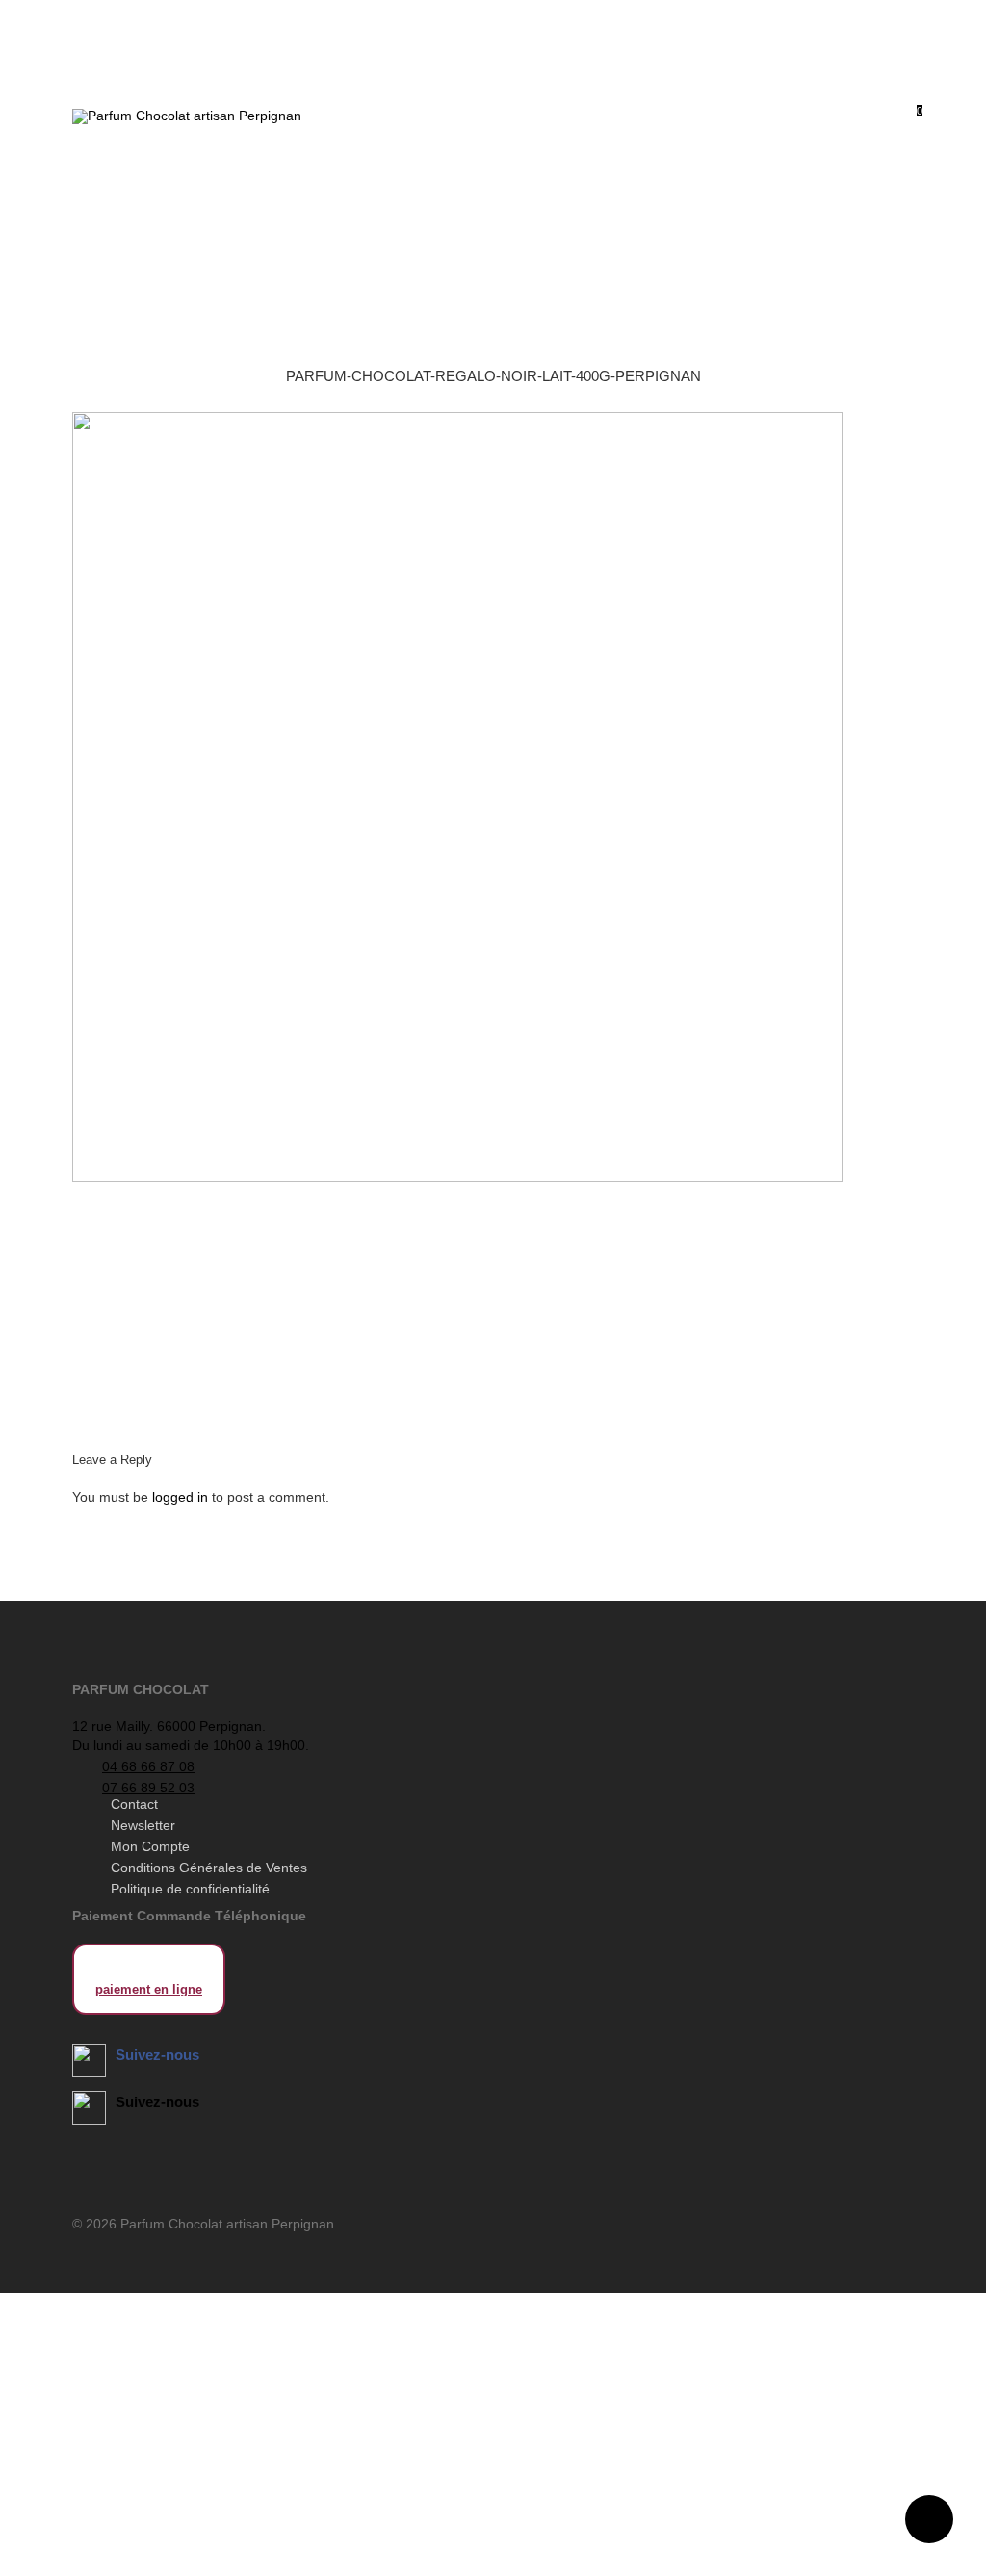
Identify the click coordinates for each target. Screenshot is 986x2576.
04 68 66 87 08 (148, 1766)
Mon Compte (150, 1846)
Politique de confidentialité (190, 1889)
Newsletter (143, 1825)
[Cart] (605, 118)
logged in (180, 1497)
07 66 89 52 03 (148, 1788)
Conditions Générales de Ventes (209, 1868)
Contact (134, 1804)
